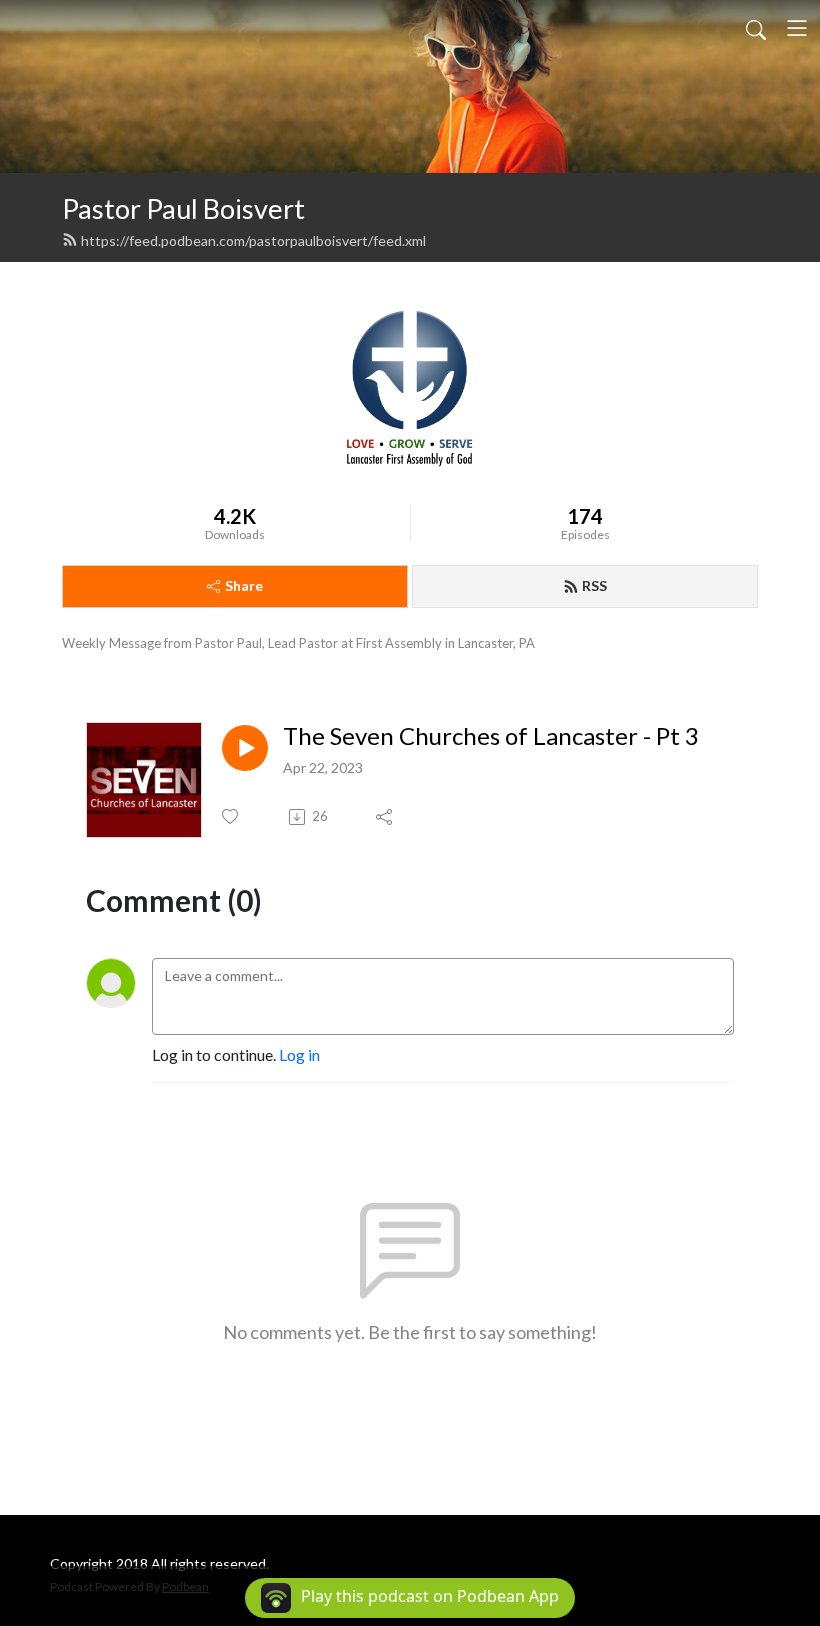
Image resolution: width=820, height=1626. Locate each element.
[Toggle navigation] (797, 28)
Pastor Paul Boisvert (183, 208)
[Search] (756, 28)
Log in (299, 1054)
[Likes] (231, 816)
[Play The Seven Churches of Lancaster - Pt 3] (245, 748)
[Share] (385, 817)
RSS (594, 585)
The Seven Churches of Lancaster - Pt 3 (491, 736)
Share (244, 585)
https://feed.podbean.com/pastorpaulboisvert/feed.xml (253, 240)
